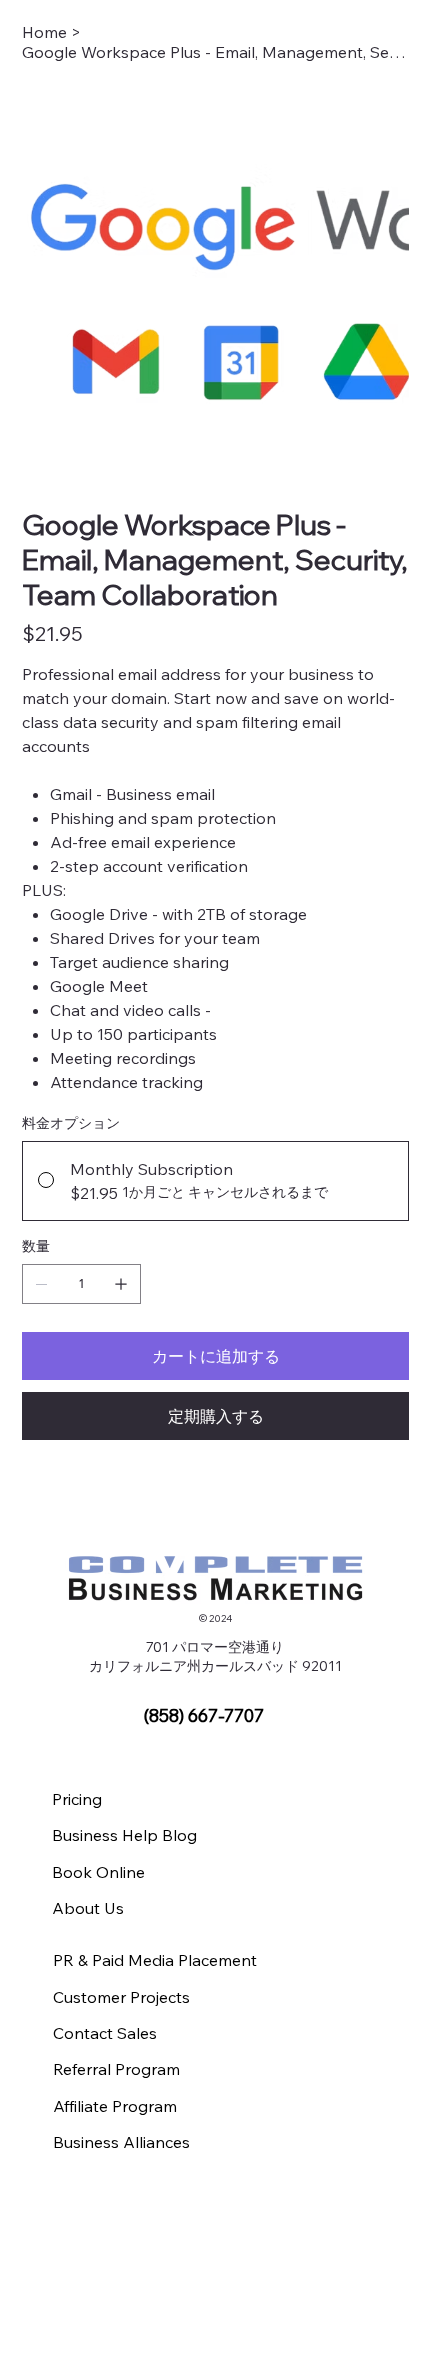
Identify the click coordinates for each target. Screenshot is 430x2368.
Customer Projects (121, 1997)
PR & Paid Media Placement (155, 1960)
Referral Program (116, 2069)
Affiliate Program (115, 2106)
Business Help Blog (124, 1835)
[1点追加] (121, 1284)
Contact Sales (105, 2033)
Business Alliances (121, 2142)
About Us (88, 1908)
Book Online (98, 1872)
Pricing (77, 1799)
